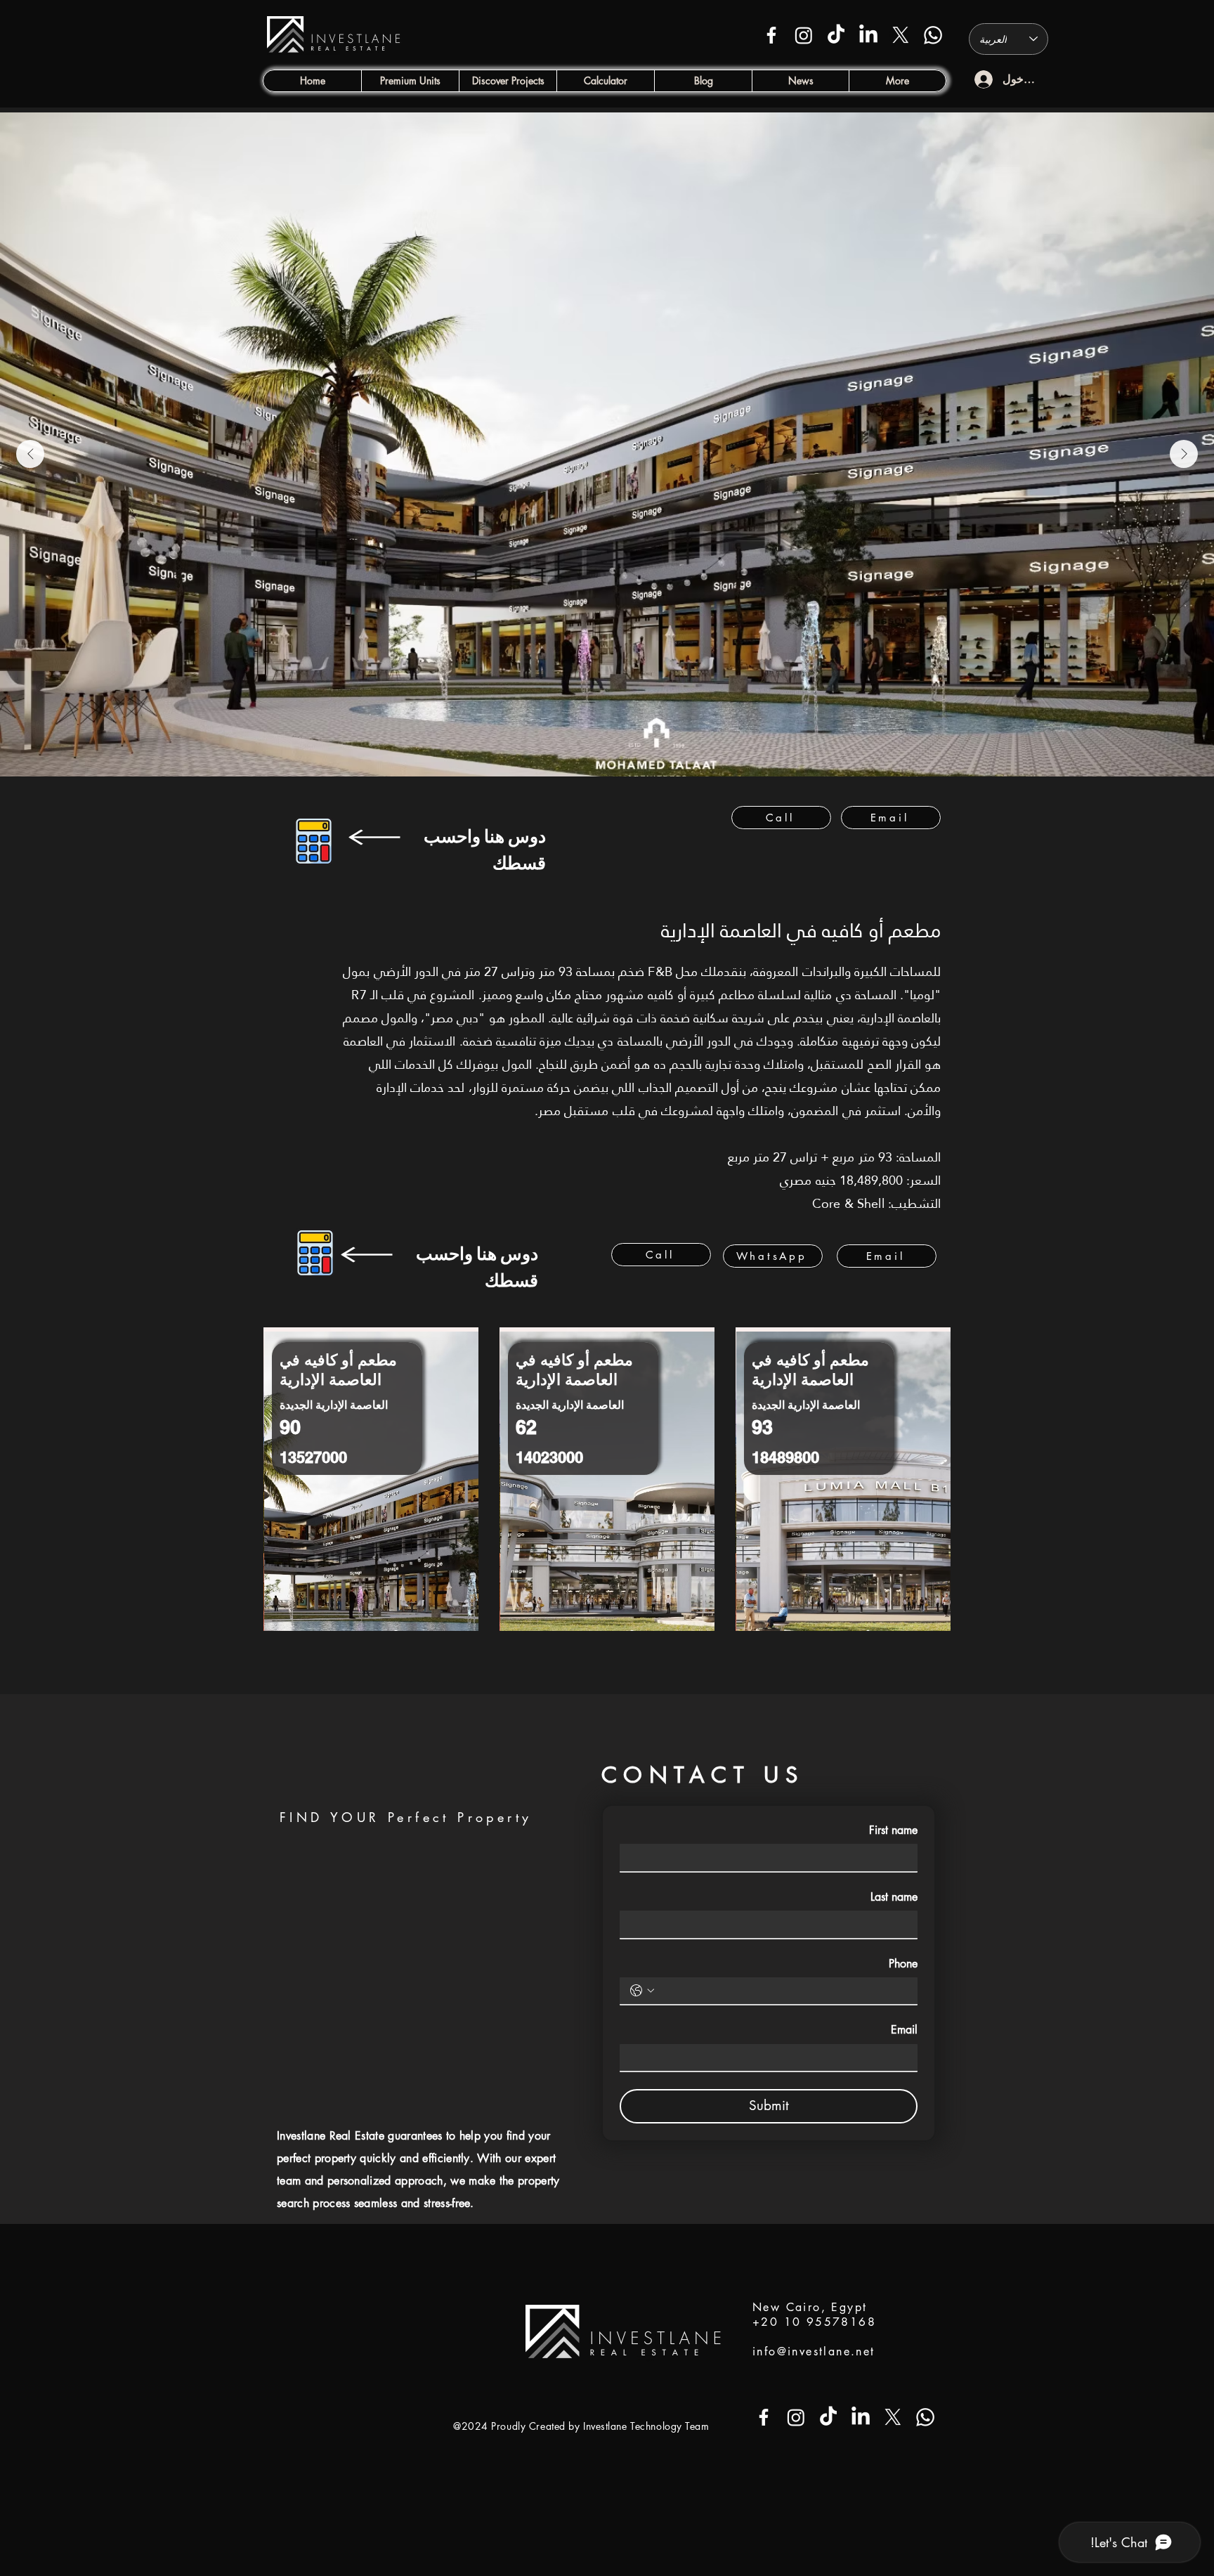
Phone (903, 1964)
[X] (901, 35)
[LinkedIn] (868, 35)
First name (893, 1830)
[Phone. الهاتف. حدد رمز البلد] (642, 1991)
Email (904, 2030)
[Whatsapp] (933, 35)
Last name (894, 1897)
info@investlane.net (814, 2351)
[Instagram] (804, 35)
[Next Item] (1184, 454)
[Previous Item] (30, 454)
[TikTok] (836, 35)
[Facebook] (771, 35)
